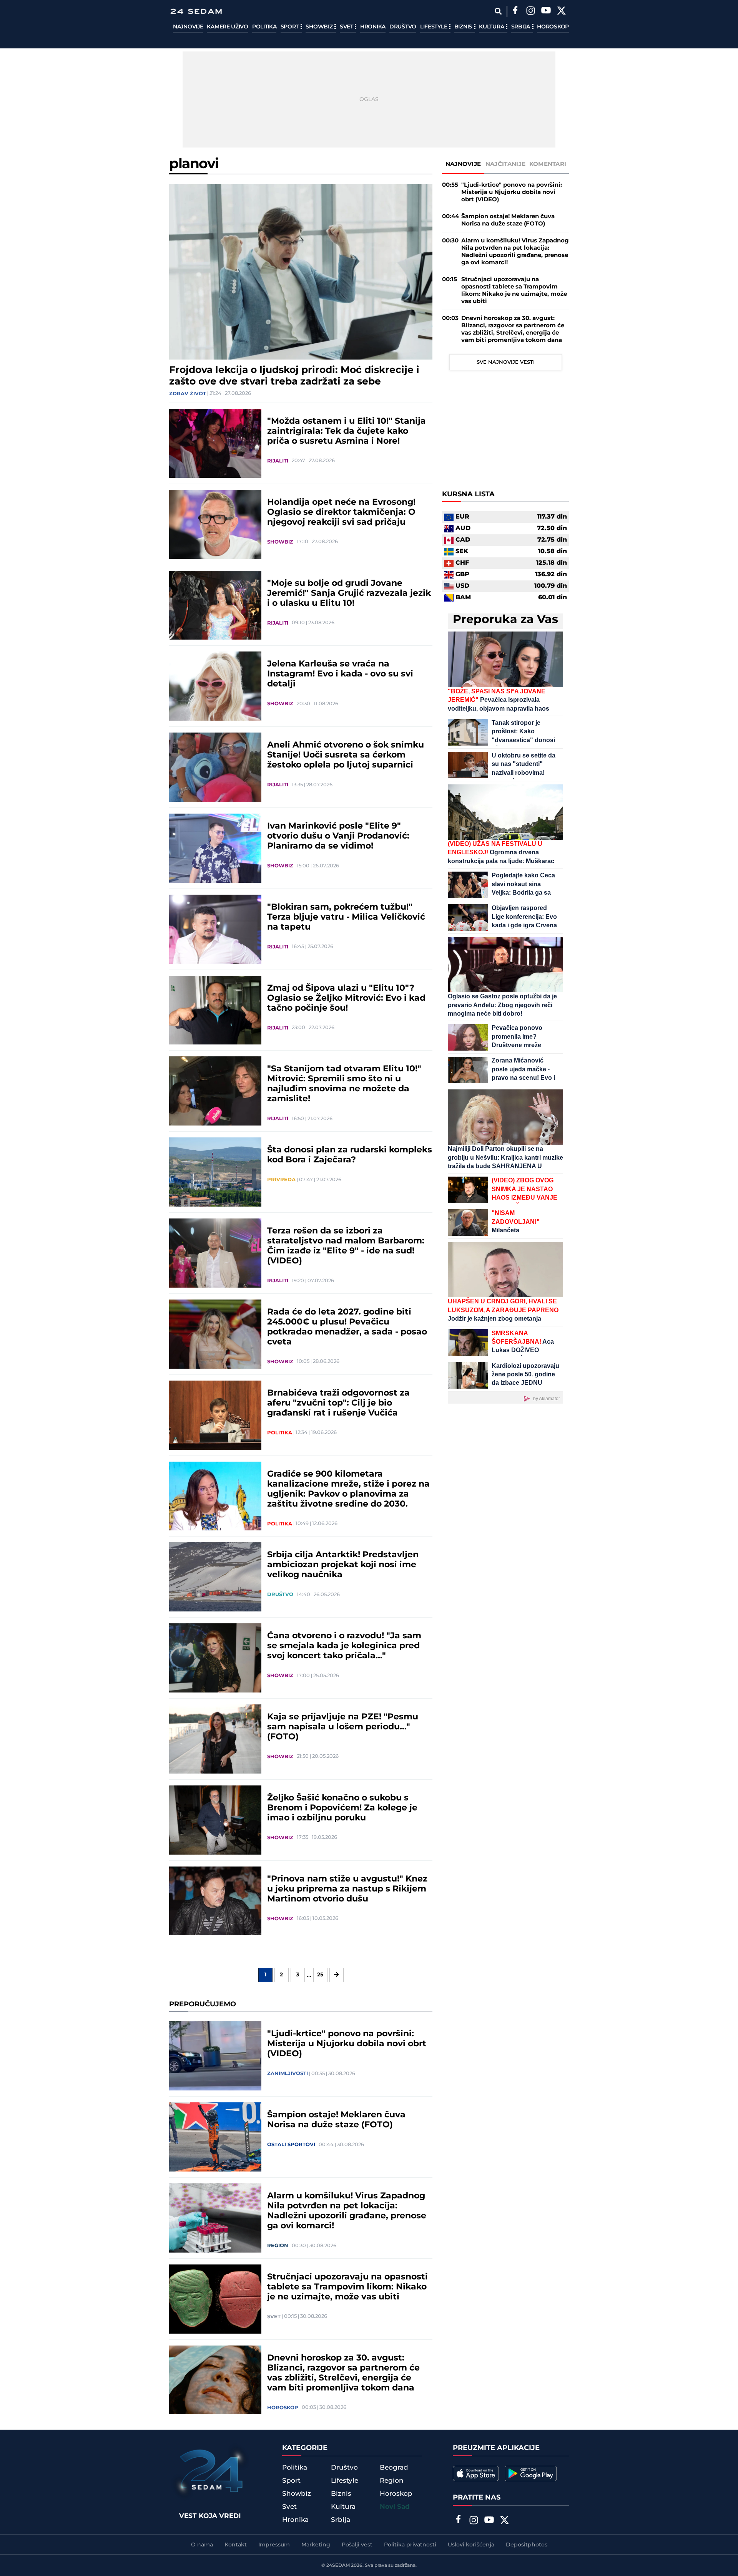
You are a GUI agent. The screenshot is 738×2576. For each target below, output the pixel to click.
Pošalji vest (357, 2545)
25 (320, 1975)
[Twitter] (561, 12)
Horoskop (553, 27)
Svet (347, 27)
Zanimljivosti (288, 2074)
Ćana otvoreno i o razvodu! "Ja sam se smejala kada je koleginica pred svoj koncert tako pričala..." (344, 1646)
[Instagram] (530, 12)
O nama (202, 2545)
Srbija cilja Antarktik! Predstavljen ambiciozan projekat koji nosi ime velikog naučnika (343, 1565)
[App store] (476, 2473)
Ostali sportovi (291, 2145)
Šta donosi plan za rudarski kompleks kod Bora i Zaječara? (350, 1155)
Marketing (316, 2545)
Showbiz (320, 27)
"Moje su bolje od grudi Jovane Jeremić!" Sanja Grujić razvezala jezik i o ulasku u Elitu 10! (349, 593)
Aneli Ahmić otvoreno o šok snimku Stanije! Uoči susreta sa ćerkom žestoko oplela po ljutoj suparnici (346, 755)
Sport (290, 27)
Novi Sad (395, 2507)
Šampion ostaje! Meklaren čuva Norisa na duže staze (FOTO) (336, 2120)
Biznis (464, 27)
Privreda (281, 1180)
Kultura (492, 27)
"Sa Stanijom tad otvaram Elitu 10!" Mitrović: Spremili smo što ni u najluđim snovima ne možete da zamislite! (344, 1084)
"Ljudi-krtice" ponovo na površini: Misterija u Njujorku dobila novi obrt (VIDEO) (347, 2044)
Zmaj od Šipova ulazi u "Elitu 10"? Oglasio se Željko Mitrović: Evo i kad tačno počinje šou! (346, 998)
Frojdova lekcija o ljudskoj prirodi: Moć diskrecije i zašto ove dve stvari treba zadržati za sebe (294, 376)
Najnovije (188, 27)
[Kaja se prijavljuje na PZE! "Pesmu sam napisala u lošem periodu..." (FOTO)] (215, 1739)
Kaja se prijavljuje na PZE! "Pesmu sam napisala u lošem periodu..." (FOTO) (343, 1727)
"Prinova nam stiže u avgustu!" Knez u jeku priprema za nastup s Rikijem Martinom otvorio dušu (347, 1889)
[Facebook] (515, 12)
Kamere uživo (227, 27)
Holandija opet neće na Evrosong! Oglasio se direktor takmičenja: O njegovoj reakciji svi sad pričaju (341, 512)
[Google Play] (531, 2473)
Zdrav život (188, 394)
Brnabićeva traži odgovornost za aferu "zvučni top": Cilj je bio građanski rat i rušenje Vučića (338, 1403)
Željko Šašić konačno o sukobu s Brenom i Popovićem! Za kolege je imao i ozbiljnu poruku (342, 1808)
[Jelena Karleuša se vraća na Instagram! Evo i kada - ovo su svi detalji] (215, 686)
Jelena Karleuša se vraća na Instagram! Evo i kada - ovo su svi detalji (340, 674)
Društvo (403, 27)
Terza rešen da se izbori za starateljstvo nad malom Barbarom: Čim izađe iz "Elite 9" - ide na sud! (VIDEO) (346, 1246)
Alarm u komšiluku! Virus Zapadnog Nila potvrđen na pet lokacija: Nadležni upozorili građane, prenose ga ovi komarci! (347, 2211)
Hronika (373, 27)
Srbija (521, 27)
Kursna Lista (468, 495)
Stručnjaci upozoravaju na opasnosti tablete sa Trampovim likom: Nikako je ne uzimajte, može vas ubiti (347, 2287)
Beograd (394, 2468)
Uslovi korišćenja (471, 2545)
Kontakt (236, 2545)
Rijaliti (278, 461)
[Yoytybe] (546, 12)
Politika (264, 27)
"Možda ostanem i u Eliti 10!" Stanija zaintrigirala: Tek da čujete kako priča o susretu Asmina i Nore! (347, 431)
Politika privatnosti (410, 2545)
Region (278, 2246)
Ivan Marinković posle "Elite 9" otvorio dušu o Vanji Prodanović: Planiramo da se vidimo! (338, 836)
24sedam (338, 2565)
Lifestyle (434, 27)
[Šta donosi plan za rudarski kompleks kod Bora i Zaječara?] (215, 1172)
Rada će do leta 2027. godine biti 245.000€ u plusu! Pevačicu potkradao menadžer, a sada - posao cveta (347, 1327)
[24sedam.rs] (196, 11)
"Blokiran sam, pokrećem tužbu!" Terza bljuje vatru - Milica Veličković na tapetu (346, 917)
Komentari (548, 164)
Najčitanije (505, 164)
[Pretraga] (498, 11)
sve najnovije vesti (506, 362)
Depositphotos (527, 2545)
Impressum (274, 2545)
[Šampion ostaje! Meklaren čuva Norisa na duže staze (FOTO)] (215, 2137)
